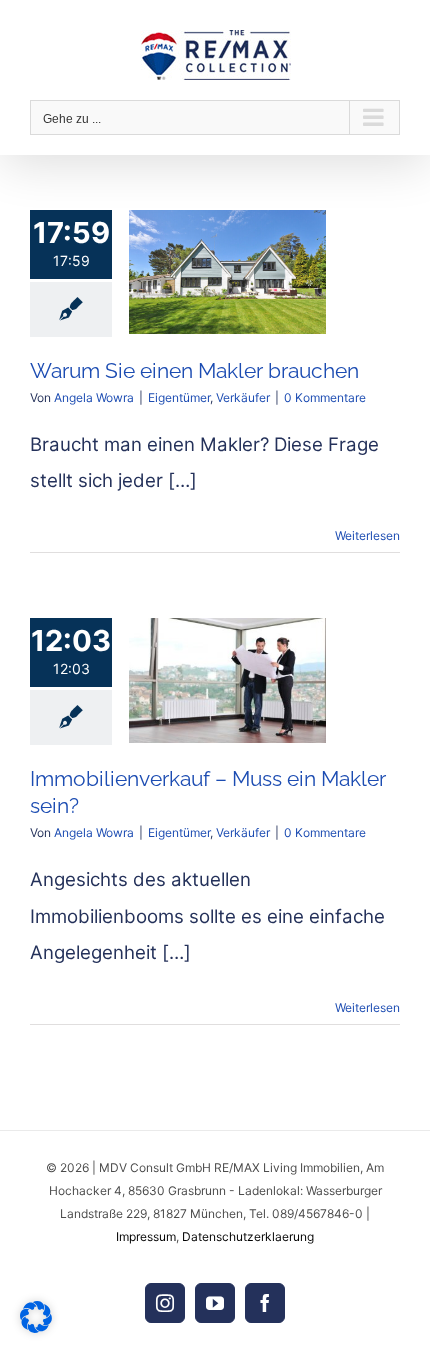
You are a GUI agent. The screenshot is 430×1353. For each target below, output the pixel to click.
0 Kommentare (325, 397)
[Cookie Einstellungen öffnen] (36, 1327)
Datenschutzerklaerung (248, 1236)
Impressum (146, 1236)
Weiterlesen (367, 535)
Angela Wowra (94, 397)
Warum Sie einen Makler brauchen (194, 370)
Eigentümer (179, 397)
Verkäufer (243, 397)
